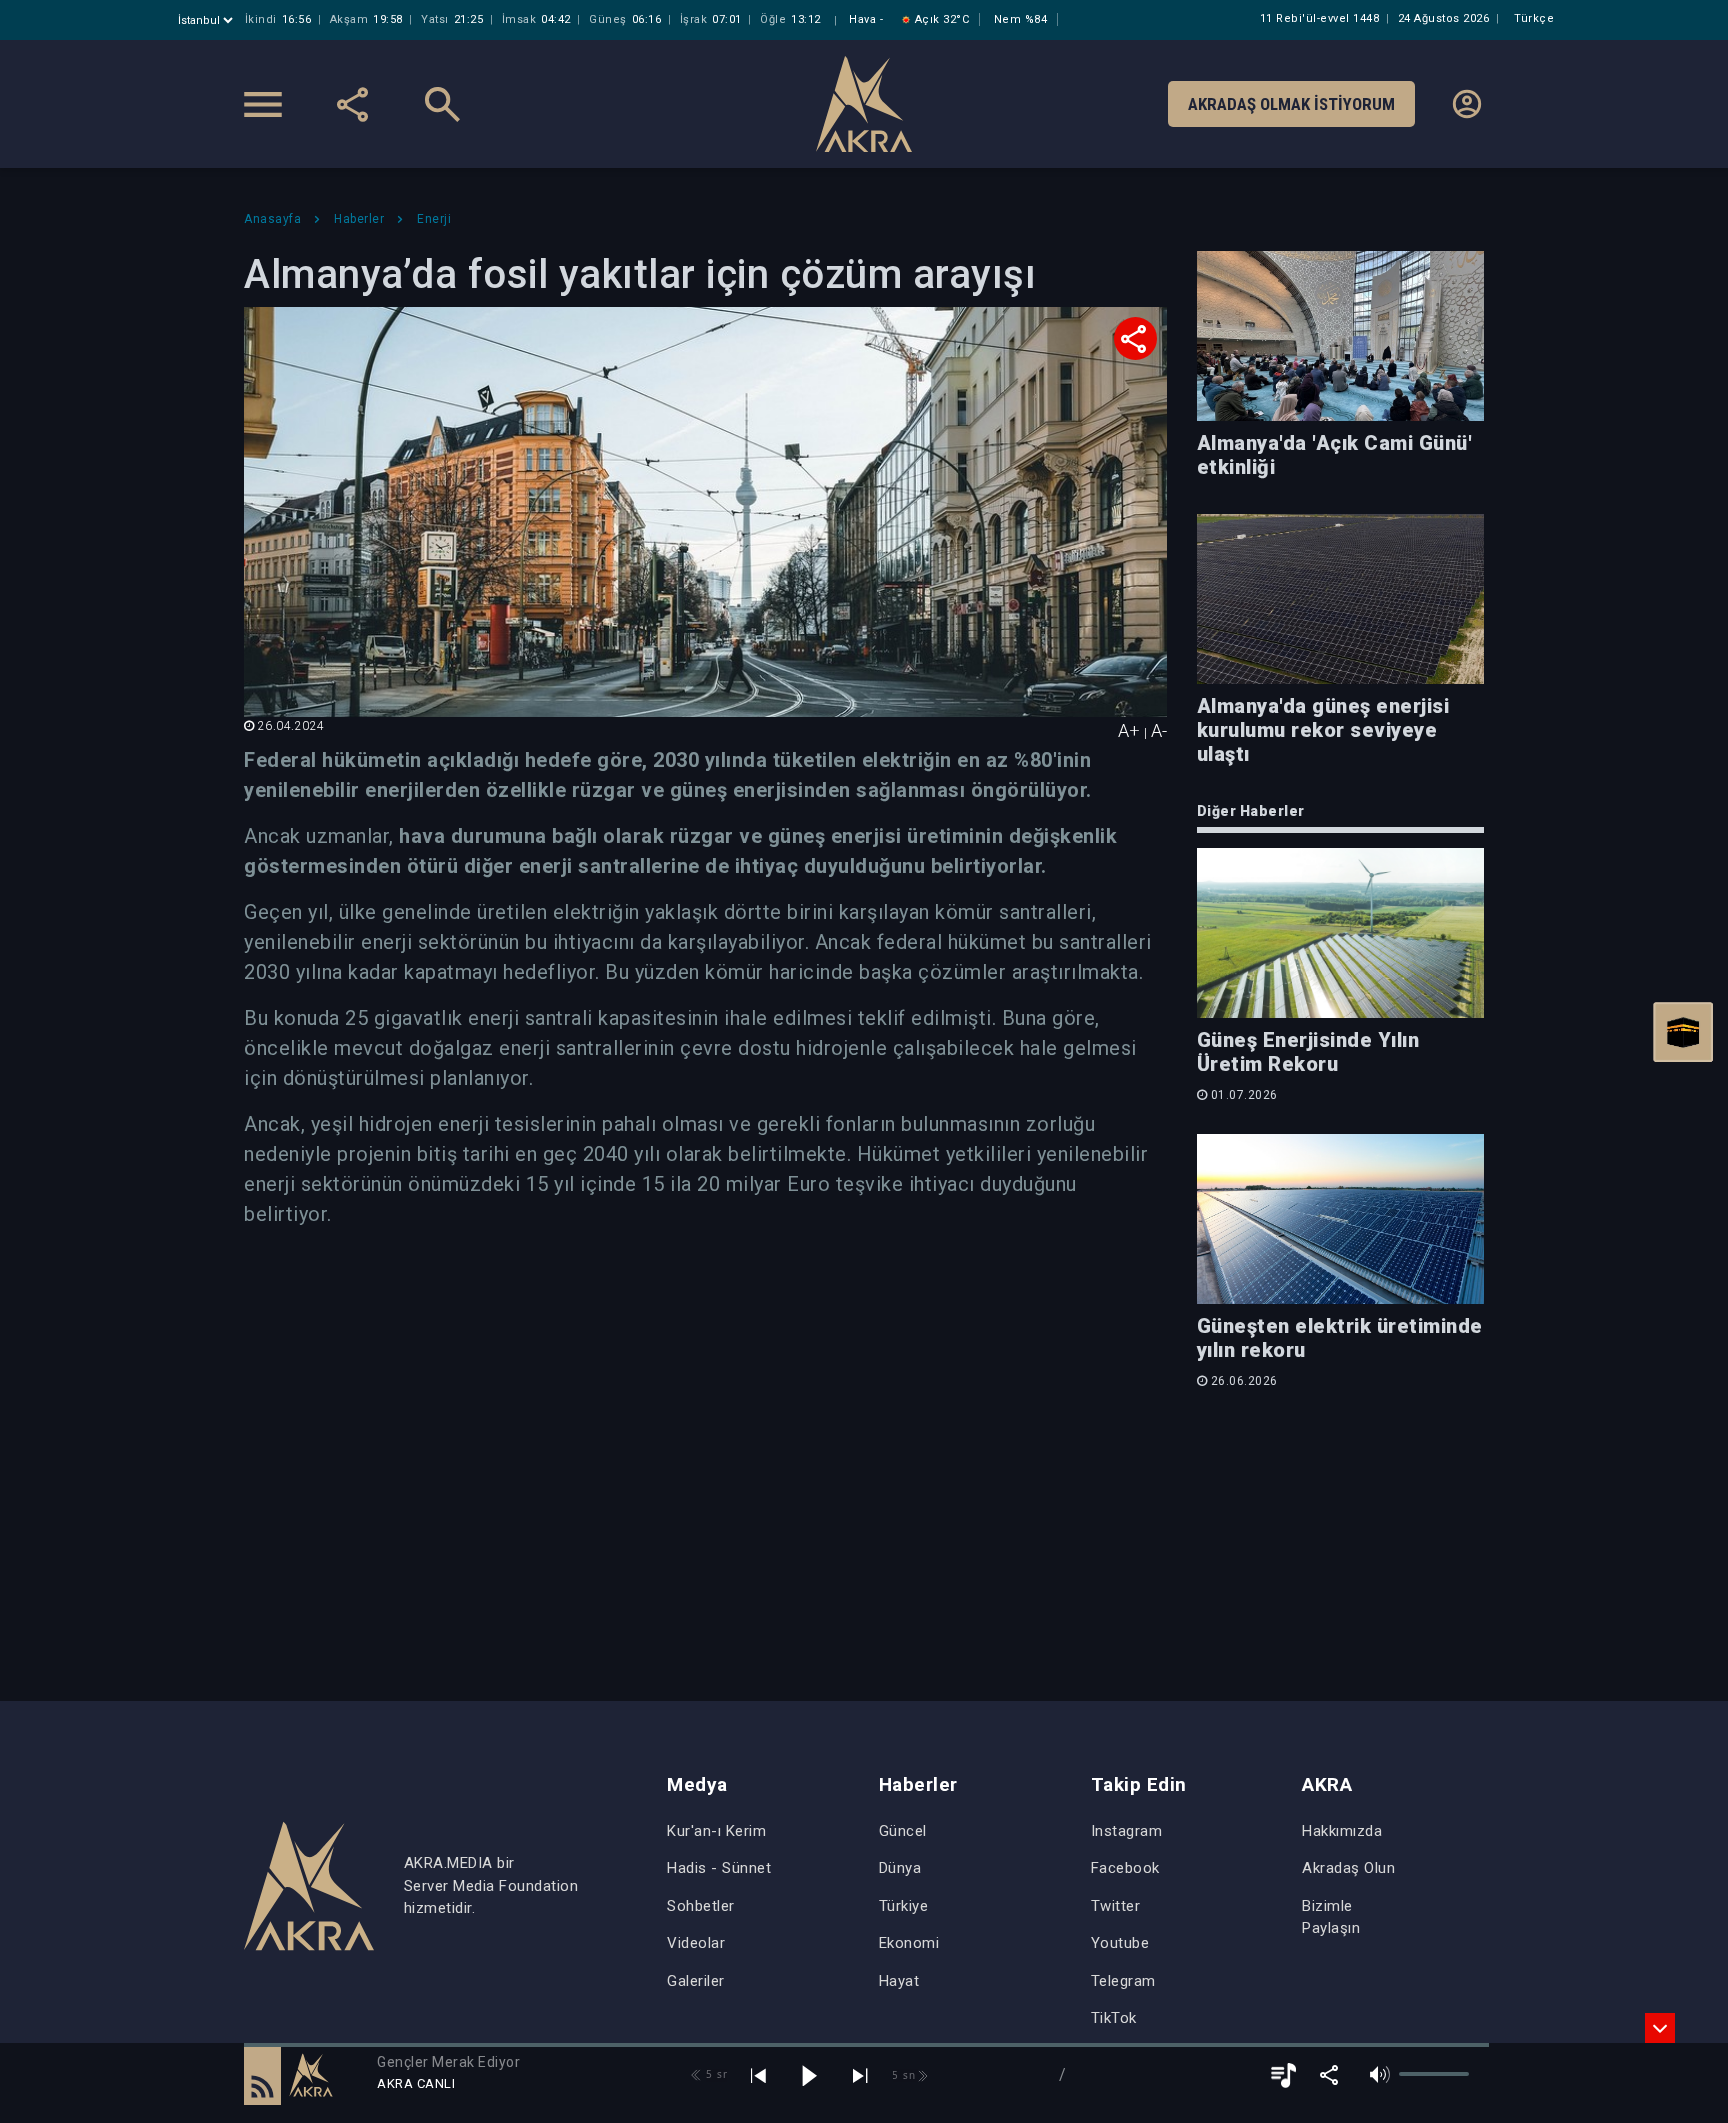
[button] (262, 2075)
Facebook (1125, 1868)
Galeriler (696, 1981)
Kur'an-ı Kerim (716, 1831)
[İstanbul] (207, 20)
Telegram (1123, 1981)
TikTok (1114, 2018)
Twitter (1116, 1906)
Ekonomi (909, 1943)
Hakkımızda (1342, 1831)
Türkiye (904, 1906)
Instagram (1127, 1831)
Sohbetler (701, 1906)
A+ (1129, 730)
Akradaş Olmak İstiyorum (1291, 104)
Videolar (696, 1943)
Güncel (903, 1831)
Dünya (900, 1868)
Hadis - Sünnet (719, 1868)
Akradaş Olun (1348, 1868)
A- (1159, 730)
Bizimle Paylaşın (1331, 1917)
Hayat (899, 1981)
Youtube (1120, 1943)
